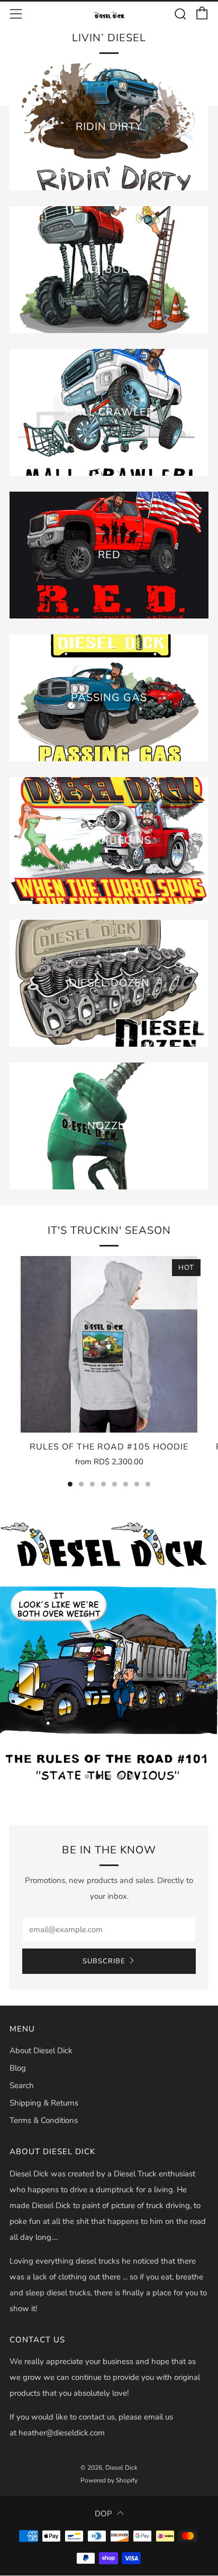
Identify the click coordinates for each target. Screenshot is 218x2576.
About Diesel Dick (41, 2051)
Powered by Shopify (109, 2480)
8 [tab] (148, 1484)
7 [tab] (137, 1484)
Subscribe (104, 1961)
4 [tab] (103, 1484)
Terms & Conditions (44, 2120)
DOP (103, 2514)
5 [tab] (115, 1484)
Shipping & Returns (44, 2103)
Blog (18, 2068)
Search (22, 2085)
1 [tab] (70, 1484)
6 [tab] (126, 1484)
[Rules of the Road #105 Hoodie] (109, 1344)
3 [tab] (92, 1484)
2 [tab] (81, 1484)
